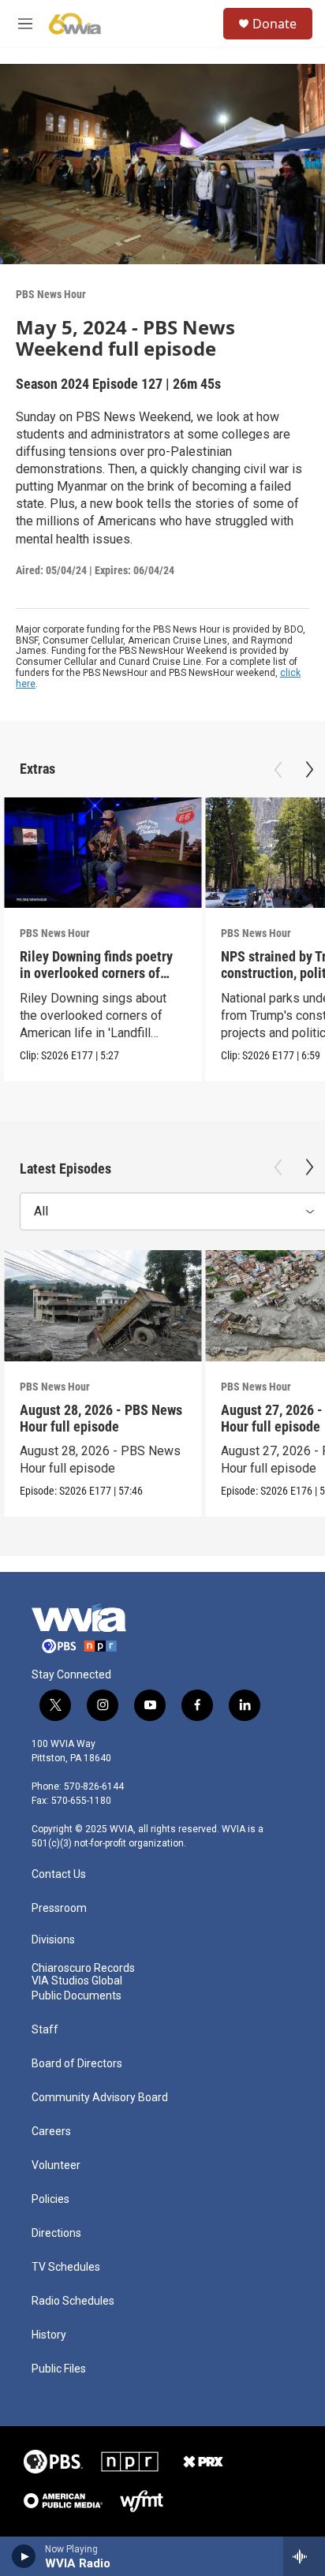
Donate (275, 24)
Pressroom (59, 1908)
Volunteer (56, 2165)
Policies (50, 2199)
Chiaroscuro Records (83, 1968)
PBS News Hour (51, 294)
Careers (51, 2132)
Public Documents (77, 1996)
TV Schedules (66, 2267)
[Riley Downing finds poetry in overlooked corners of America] (103, 853)
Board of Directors (77, 2064)
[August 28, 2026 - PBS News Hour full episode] (103, 1306)
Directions (56, 2233)
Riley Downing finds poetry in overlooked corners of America (96, 973)
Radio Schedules (73, 2301)
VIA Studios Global (77, 1981)
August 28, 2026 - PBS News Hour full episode (101, 1418)
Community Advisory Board (100, 2098)
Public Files (59, 2369)
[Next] (309, 770)
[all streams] (304, 2556)
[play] (24, 2556)
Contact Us (59, 1874)
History (49, 2335)
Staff (45, 2030)
